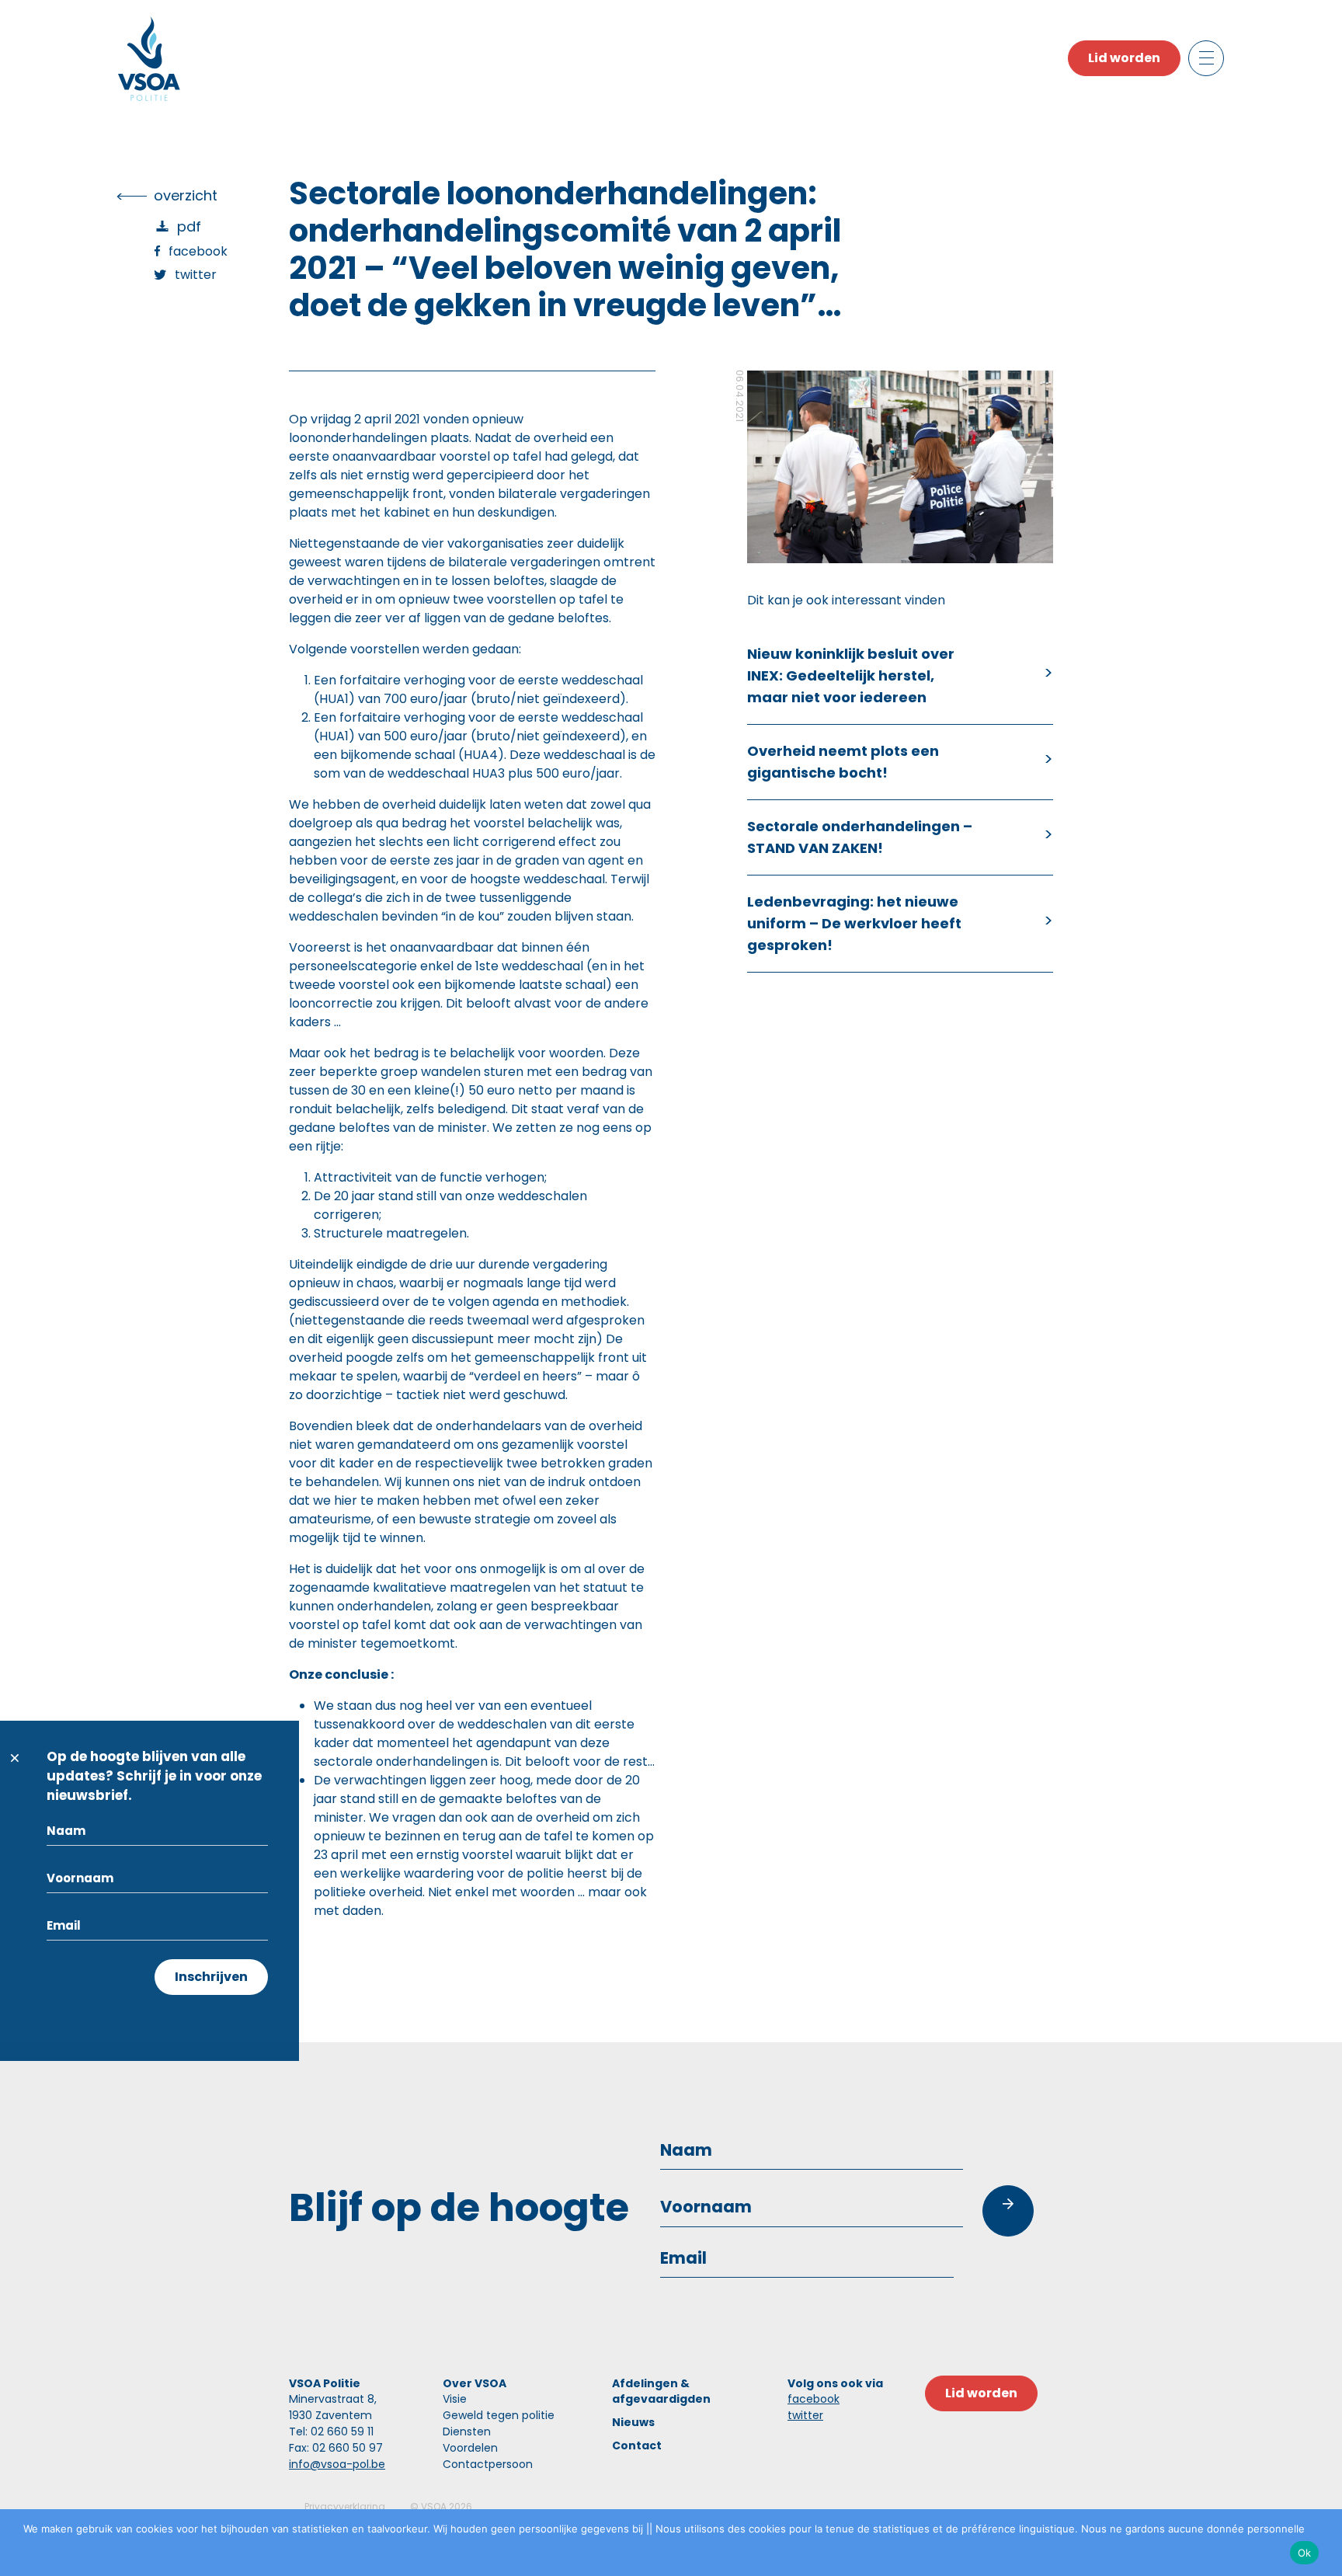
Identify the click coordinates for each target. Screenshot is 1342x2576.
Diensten (467, 2432)
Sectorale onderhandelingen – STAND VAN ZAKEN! (860, 837)
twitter (805, 2415)
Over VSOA (475, 2383)
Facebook (198, 251)
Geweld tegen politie (499, 2415)
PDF (189, 226)
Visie (455, 2399)
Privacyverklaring (345, 2506)
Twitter (196, 275)
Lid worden (1124, 58)
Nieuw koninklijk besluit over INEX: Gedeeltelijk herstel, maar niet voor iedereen (851, 675)
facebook (814, 2399)
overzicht (186, 195)
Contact (637, 2445)
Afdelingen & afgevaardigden (661, 2391)
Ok (1305, 2553)
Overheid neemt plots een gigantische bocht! (843, 762)
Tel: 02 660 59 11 (331, 2432)
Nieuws (633, 2422)
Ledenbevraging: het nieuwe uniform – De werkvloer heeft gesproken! (854, 923)
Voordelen (470, 2448)
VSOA (434, 2506)
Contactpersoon (488, 2464)
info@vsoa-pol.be (337, 2464)
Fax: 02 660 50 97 (336, 2448)
